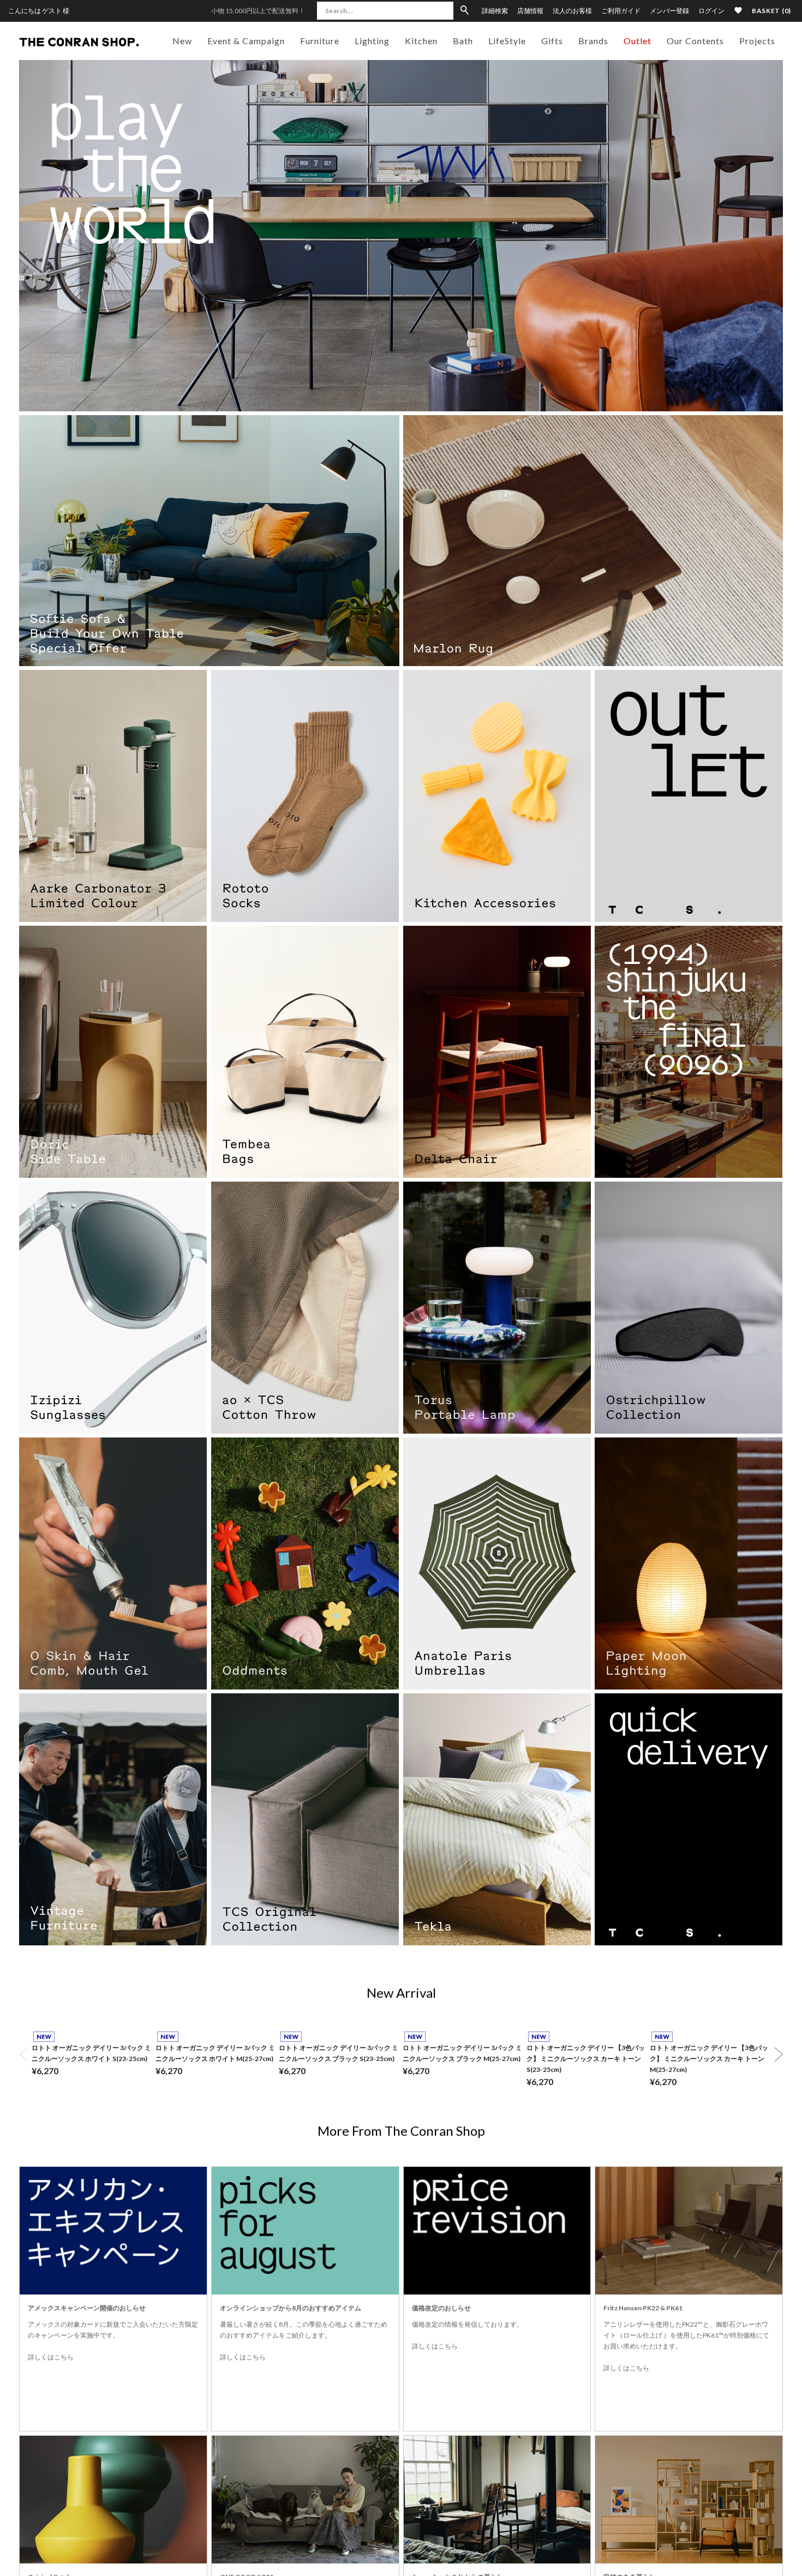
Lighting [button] (372, 41)
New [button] (182, 41)
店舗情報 (530, 11)
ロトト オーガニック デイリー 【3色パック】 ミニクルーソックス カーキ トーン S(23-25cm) (586, 2059)
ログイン (711, 11)
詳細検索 (495, 11)
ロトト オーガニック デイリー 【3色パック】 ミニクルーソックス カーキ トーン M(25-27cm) (709, 2059)
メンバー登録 (669, 11)
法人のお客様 (572, 11)
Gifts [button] (552, 41)
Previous (23, 2054)
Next (779, 2054)
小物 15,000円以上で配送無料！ (258, 11)
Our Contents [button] (695, 41)
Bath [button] (463, 41)
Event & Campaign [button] (246, 41)
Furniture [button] (320, 41)
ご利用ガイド (621, 11)
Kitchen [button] (421, 41)
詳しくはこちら (51, 2357)
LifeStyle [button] (507, 41)
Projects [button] (757, 41)
